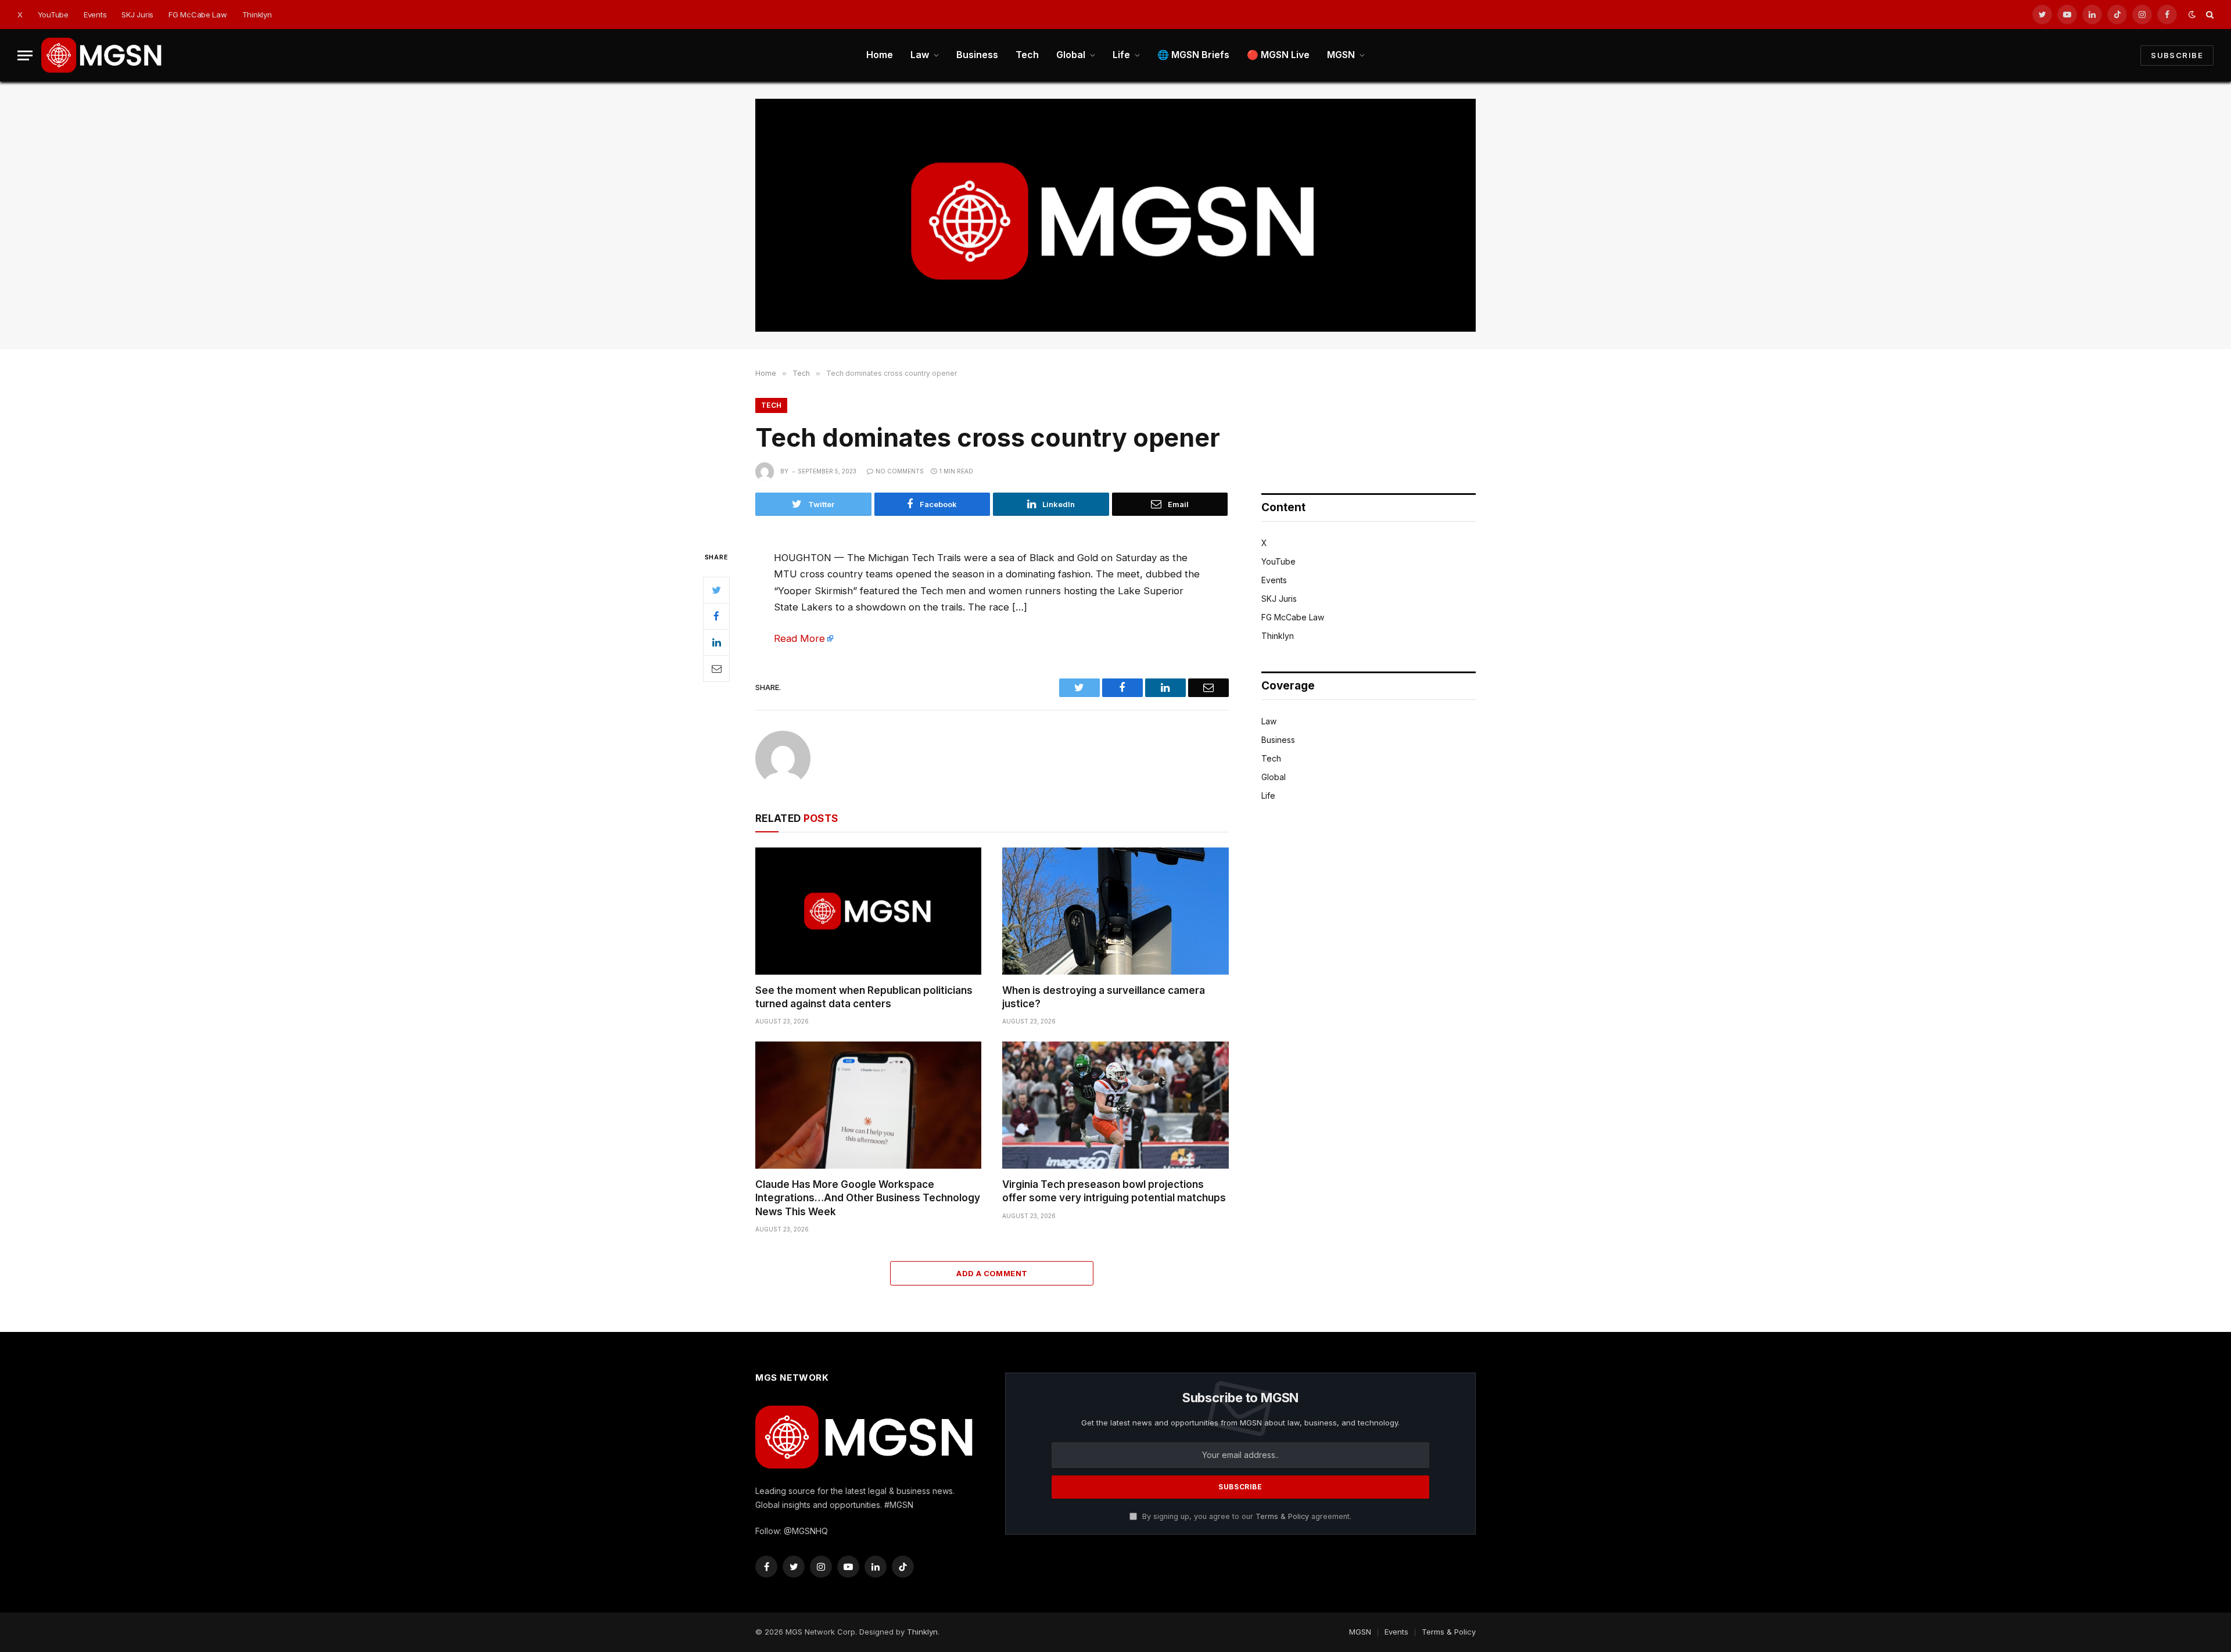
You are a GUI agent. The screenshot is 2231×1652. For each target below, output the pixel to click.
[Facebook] (716, 616)
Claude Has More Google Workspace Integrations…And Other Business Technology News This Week (868, 1198)
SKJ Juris (137, 15)
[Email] (716, 669)
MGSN (1341, 55)
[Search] (2209, 15)
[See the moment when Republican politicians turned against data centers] (868, 911)
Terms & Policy (1282, 1516)
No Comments (900, 471)
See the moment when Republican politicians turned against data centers (864, 997)
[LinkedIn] (716, 642)
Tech (1027, 55)
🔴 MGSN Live (1278, 55)
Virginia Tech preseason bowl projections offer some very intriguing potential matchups (1114, 1191)
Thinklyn (257, 15)
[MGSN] (102, 55)
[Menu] (25, 55)
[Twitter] (716, 590)
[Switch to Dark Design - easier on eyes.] (2192, 15)
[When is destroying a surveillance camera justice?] (1115, 911)
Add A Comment (992, 1273)
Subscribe (2177, 55)
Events (95, 15)
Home (880, 55)
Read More (799, 638)
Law (920, 55)
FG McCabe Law (198, 15)
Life (1121, 55)
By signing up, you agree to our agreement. (1246, 1516)
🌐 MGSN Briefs (1193, 55)
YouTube (53, 15)
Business (977, 55)
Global (1071, 55)
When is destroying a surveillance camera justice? (1104, 997)
